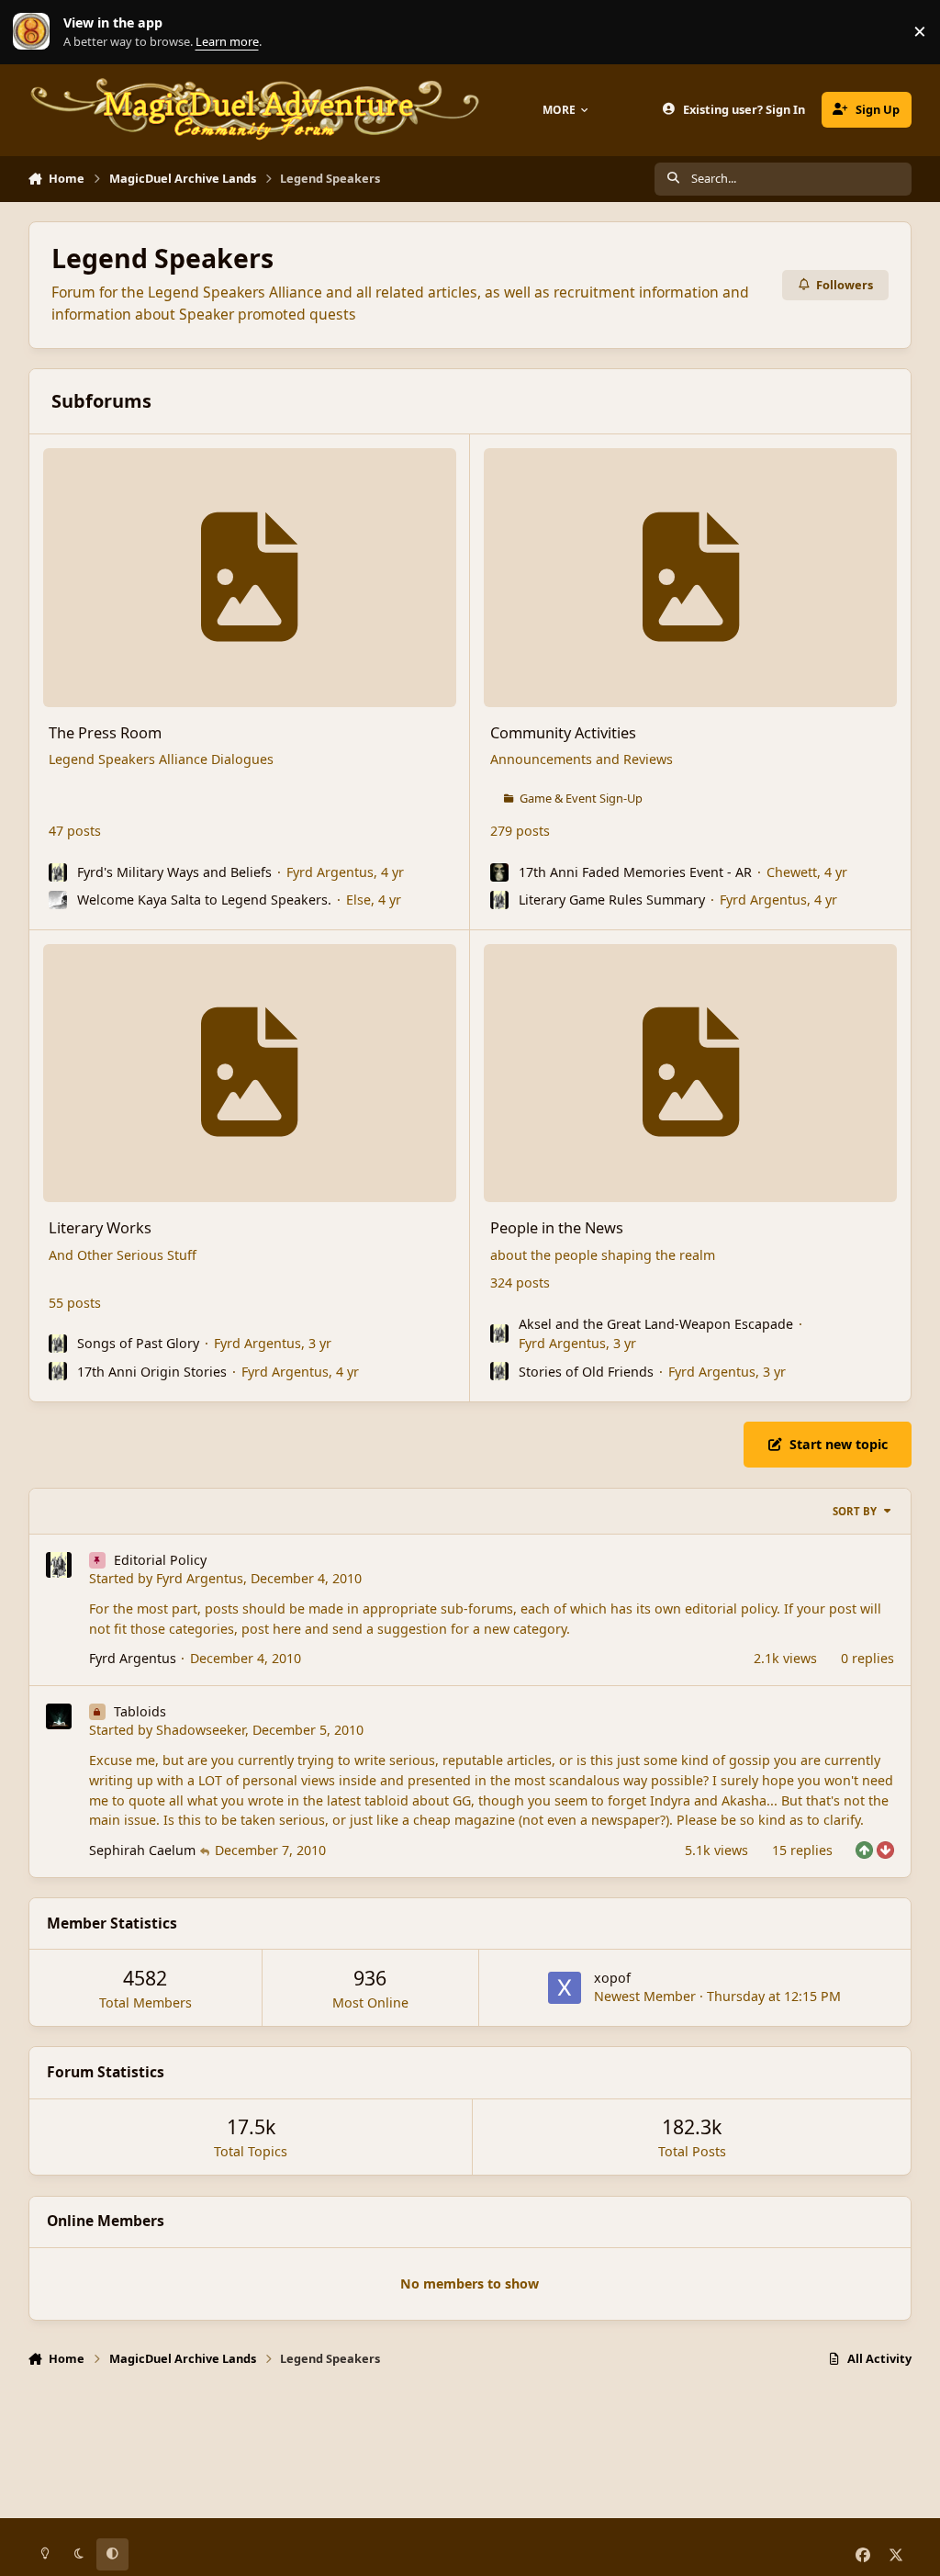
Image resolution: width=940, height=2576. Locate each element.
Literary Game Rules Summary (612, 900)
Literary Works (100, 1227)
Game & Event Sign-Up (581, 798)
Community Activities (563, 732)
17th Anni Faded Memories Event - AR (635, 872)
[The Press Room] (250, 577)
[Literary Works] (250, 1073)
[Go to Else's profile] (58, 900)
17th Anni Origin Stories (152, 1372)
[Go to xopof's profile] (565, 1988)
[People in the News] (690, 1073)
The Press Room (105, 732)
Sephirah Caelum (142, 1850)
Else (358, 900)
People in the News (557, 1227)
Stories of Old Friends (586, 1372)
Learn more (36, 32)
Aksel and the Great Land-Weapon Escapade (656, 1324)
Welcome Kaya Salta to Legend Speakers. (204, 900)
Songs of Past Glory (138, 1343)
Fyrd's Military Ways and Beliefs (174, 872)
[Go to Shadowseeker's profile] (59, 1716)
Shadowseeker (201, 1730)
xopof (612, 1978)
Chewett (792, 872)
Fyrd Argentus (330, 872)
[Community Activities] (690, 577)
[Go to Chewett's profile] (499, 872)
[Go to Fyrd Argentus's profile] (58, 872)
